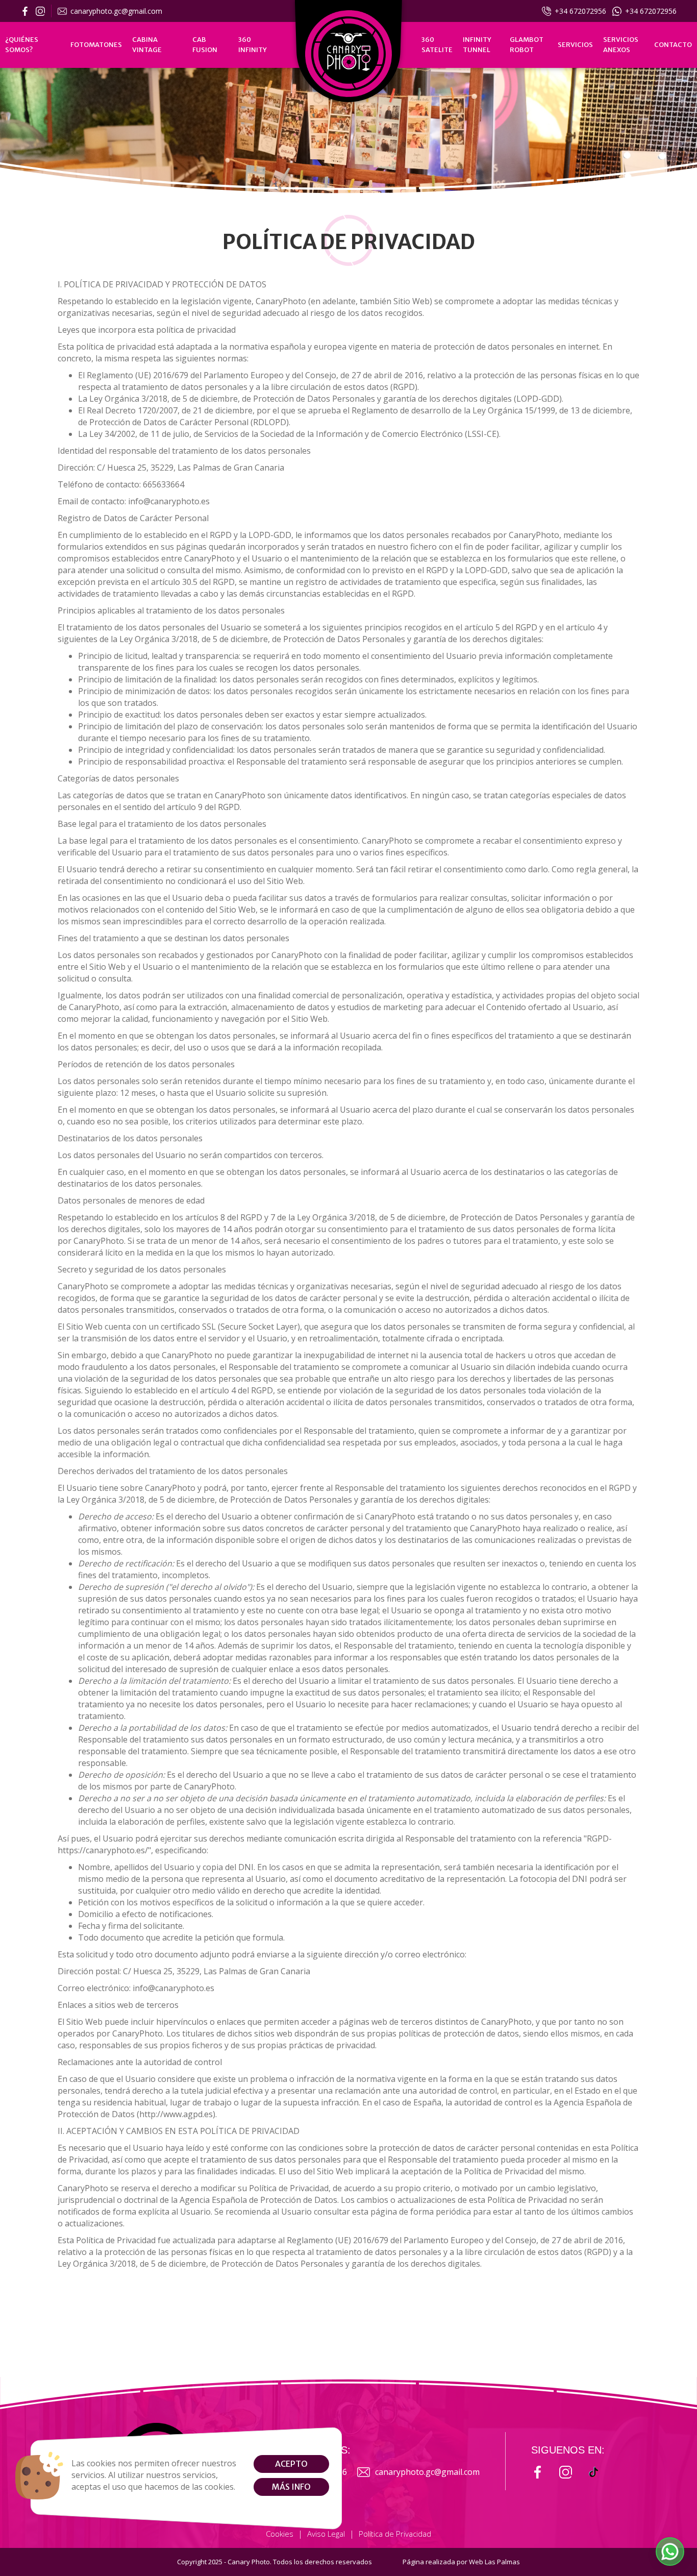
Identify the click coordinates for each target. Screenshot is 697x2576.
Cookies (280, 2534)
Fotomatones (96, 45)
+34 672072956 (580, 11)
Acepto (291, 2464)
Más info (291, 2487)
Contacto (673, 45)
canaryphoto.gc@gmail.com (116, 11)
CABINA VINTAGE (147, 45)
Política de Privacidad (395, 2534)
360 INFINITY (253, 45)
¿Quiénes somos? (22, 45)
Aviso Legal (326, 2534)
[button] (670, 2552)
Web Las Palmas (494, 2562)
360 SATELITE (437, 45)
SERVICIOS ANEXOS (621, 45)
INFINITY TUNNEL (477, 45)
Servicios (575, 45)
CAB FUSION (205, 45)
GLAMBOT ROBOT (527, 45)
